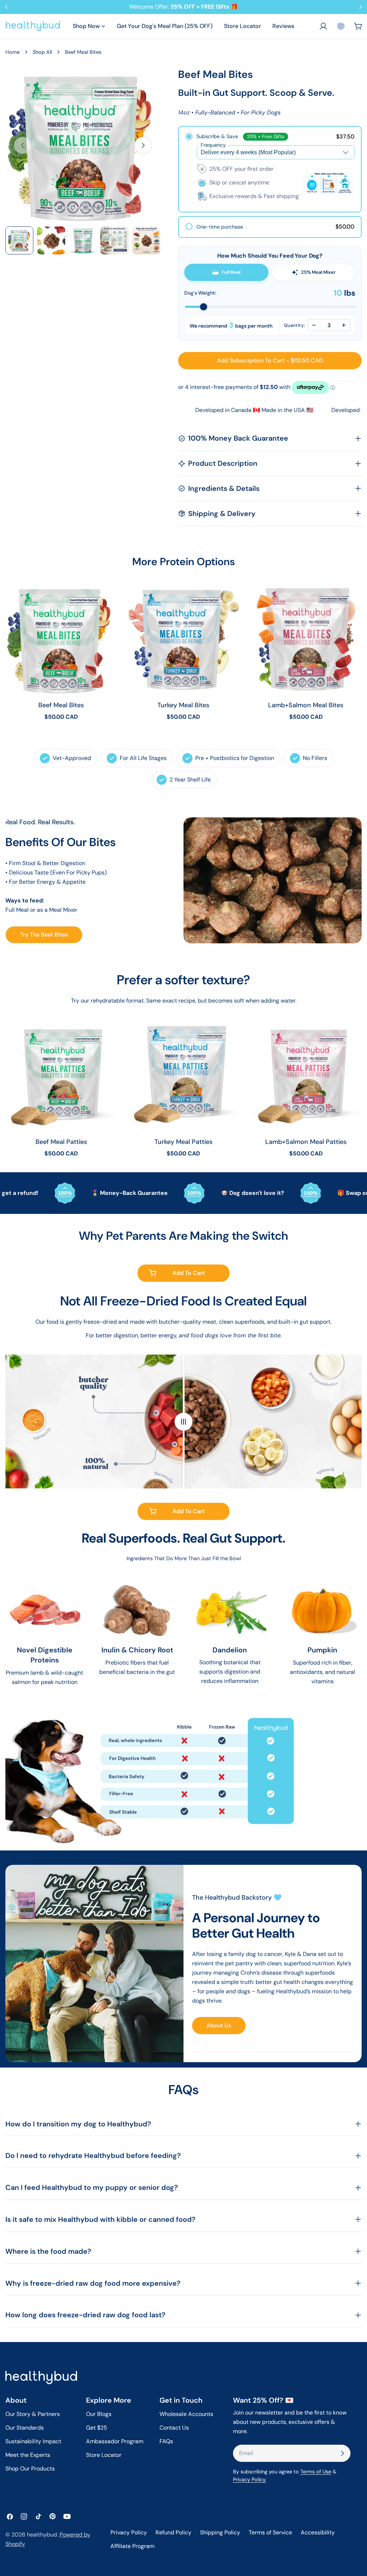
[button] (341, 26)
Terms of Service (270, 2532)
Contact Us (174, 2428)
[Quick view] (106, 599)
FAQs (166, 2441)
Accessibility (318, 2532)
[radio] (270, 169)
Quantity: (294, 325)
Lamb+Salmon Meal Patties (306, 1142)
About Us (219, 2025)
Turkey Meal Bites (183, 705)
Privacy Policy (129, 2532)
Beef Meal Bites (61, 705)
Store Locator (104, 2455)
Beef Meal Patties (61, 1142)
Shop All (42, 52)
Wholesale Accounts (186, 2414)
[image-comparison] (183, 1421)
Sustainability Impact (33, 2441)
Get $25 (97, 2428)
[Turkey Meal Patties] (183, 1076)
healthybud (42, 2535)
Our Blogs (99, 2414)
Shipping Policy (220, 2532)
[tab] (226, 272)
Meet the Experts (28, 2455)
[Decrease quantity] (314, 325)
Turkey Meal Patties (183, 1142)
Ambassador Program (115, 2441)
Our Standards (25, 2428)
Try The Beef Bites (44, 935)
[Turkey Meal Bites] (183, 639)
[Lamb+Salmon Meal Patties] (306, 1076)
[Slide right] (143, 145)
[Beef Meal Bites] (61, 639)
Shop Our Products (30, 2469)
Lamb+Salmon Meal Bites (306, 705)
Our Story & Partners (33, 2414)
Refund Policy (173, 2532)
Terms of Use (316, 2472)
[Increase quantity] (344, 325)
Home (13, 52)
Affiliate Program (132, 2546)
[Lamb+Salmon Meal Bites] (306, 639)
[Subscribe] (342, 2453)
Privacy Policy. (250, 2479)
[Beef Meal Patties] (61, 1076)
